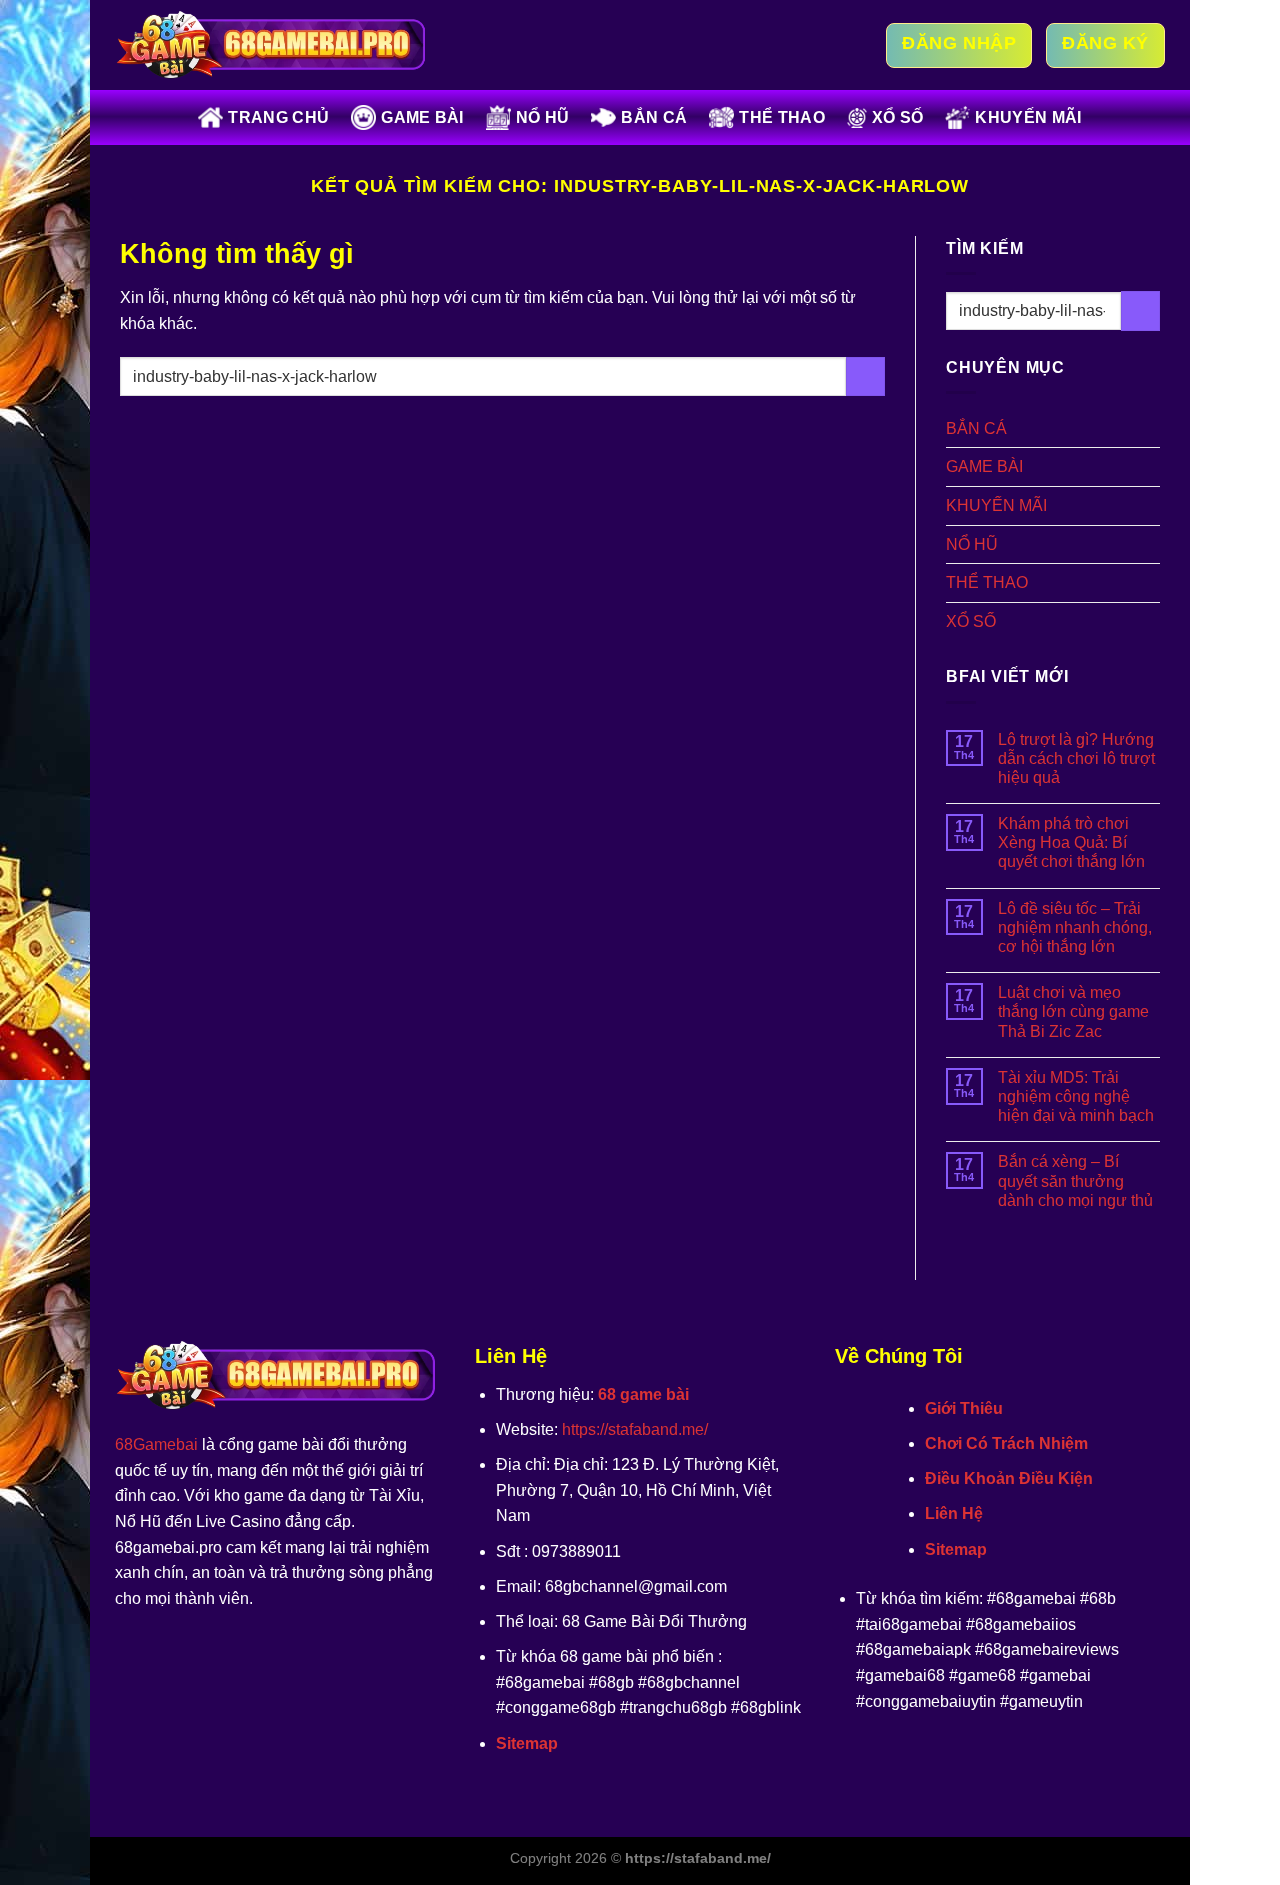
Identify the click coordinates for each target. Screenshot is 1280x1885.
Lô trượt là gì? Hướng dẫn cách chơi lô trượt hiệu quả (1076, 758)
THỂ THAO (782, 117)
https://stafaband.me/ (635, 1429)
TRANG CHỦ (278, 117)
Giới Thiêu (964, 1408)
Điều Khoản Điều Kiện (1009, 1478)
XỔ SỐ (898, 117)
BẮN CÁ (654, 117)
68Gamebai (156, 1444)
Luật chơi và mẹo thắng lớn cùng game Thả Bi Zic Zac (1073, 1011)
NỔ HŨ (543, 117)
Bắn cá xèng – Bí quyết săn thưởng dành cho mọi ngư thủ (1075, 1180)
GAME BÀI (422, 117)
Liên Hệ (954, 1513)
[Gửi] (865, 376)
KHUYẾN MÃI (1028, 117)
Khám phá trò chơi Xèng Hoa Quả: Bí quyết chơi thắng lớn (1071, 842)
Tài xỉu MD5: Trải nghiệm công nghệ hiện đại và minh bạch (1076, 1096)
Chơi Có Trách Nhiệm (1006, 1443)
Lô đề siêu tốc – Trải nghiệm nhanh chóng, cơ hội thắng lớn (1075, 927)
